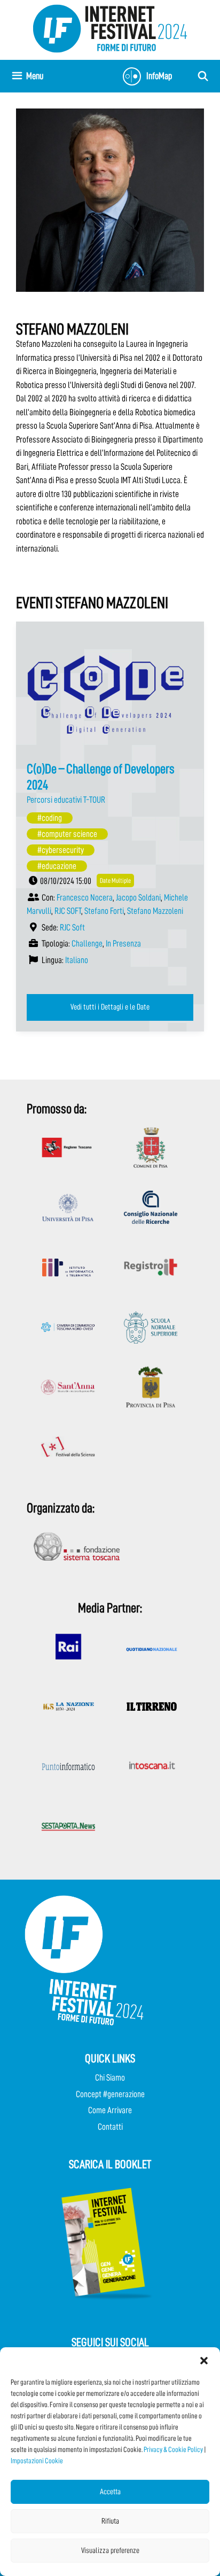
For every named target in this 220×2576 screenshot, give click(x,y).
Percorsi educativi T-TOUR (66, 800)
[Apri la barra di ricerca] (203, 76)
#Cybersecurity (61, 850)
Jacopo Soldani (138, 898)
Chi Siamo (110, 2078)
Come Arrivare (110, 2110)
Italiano (77, 960)
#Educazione (57, 866)
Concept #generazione (110, 2094)
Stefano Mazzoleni (155, 911)
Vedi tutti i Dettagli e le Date (110, 1007)
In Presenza (123, 944)
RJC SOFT (68, 911)
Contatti (110, 2127)
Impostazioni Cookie (37, 2461)
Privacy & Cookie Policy (173, 2449)
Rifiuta (110, 2521)
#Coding (50, 818)
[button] (204, 2361)
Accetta (110, 2492)
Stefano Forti (104, 911)
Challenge (87, 944)
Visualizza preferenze (110, 2551)
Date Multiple (115, 880)
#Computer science (67, 834)
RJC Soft (72, 928)
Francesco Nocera (85, 898)
